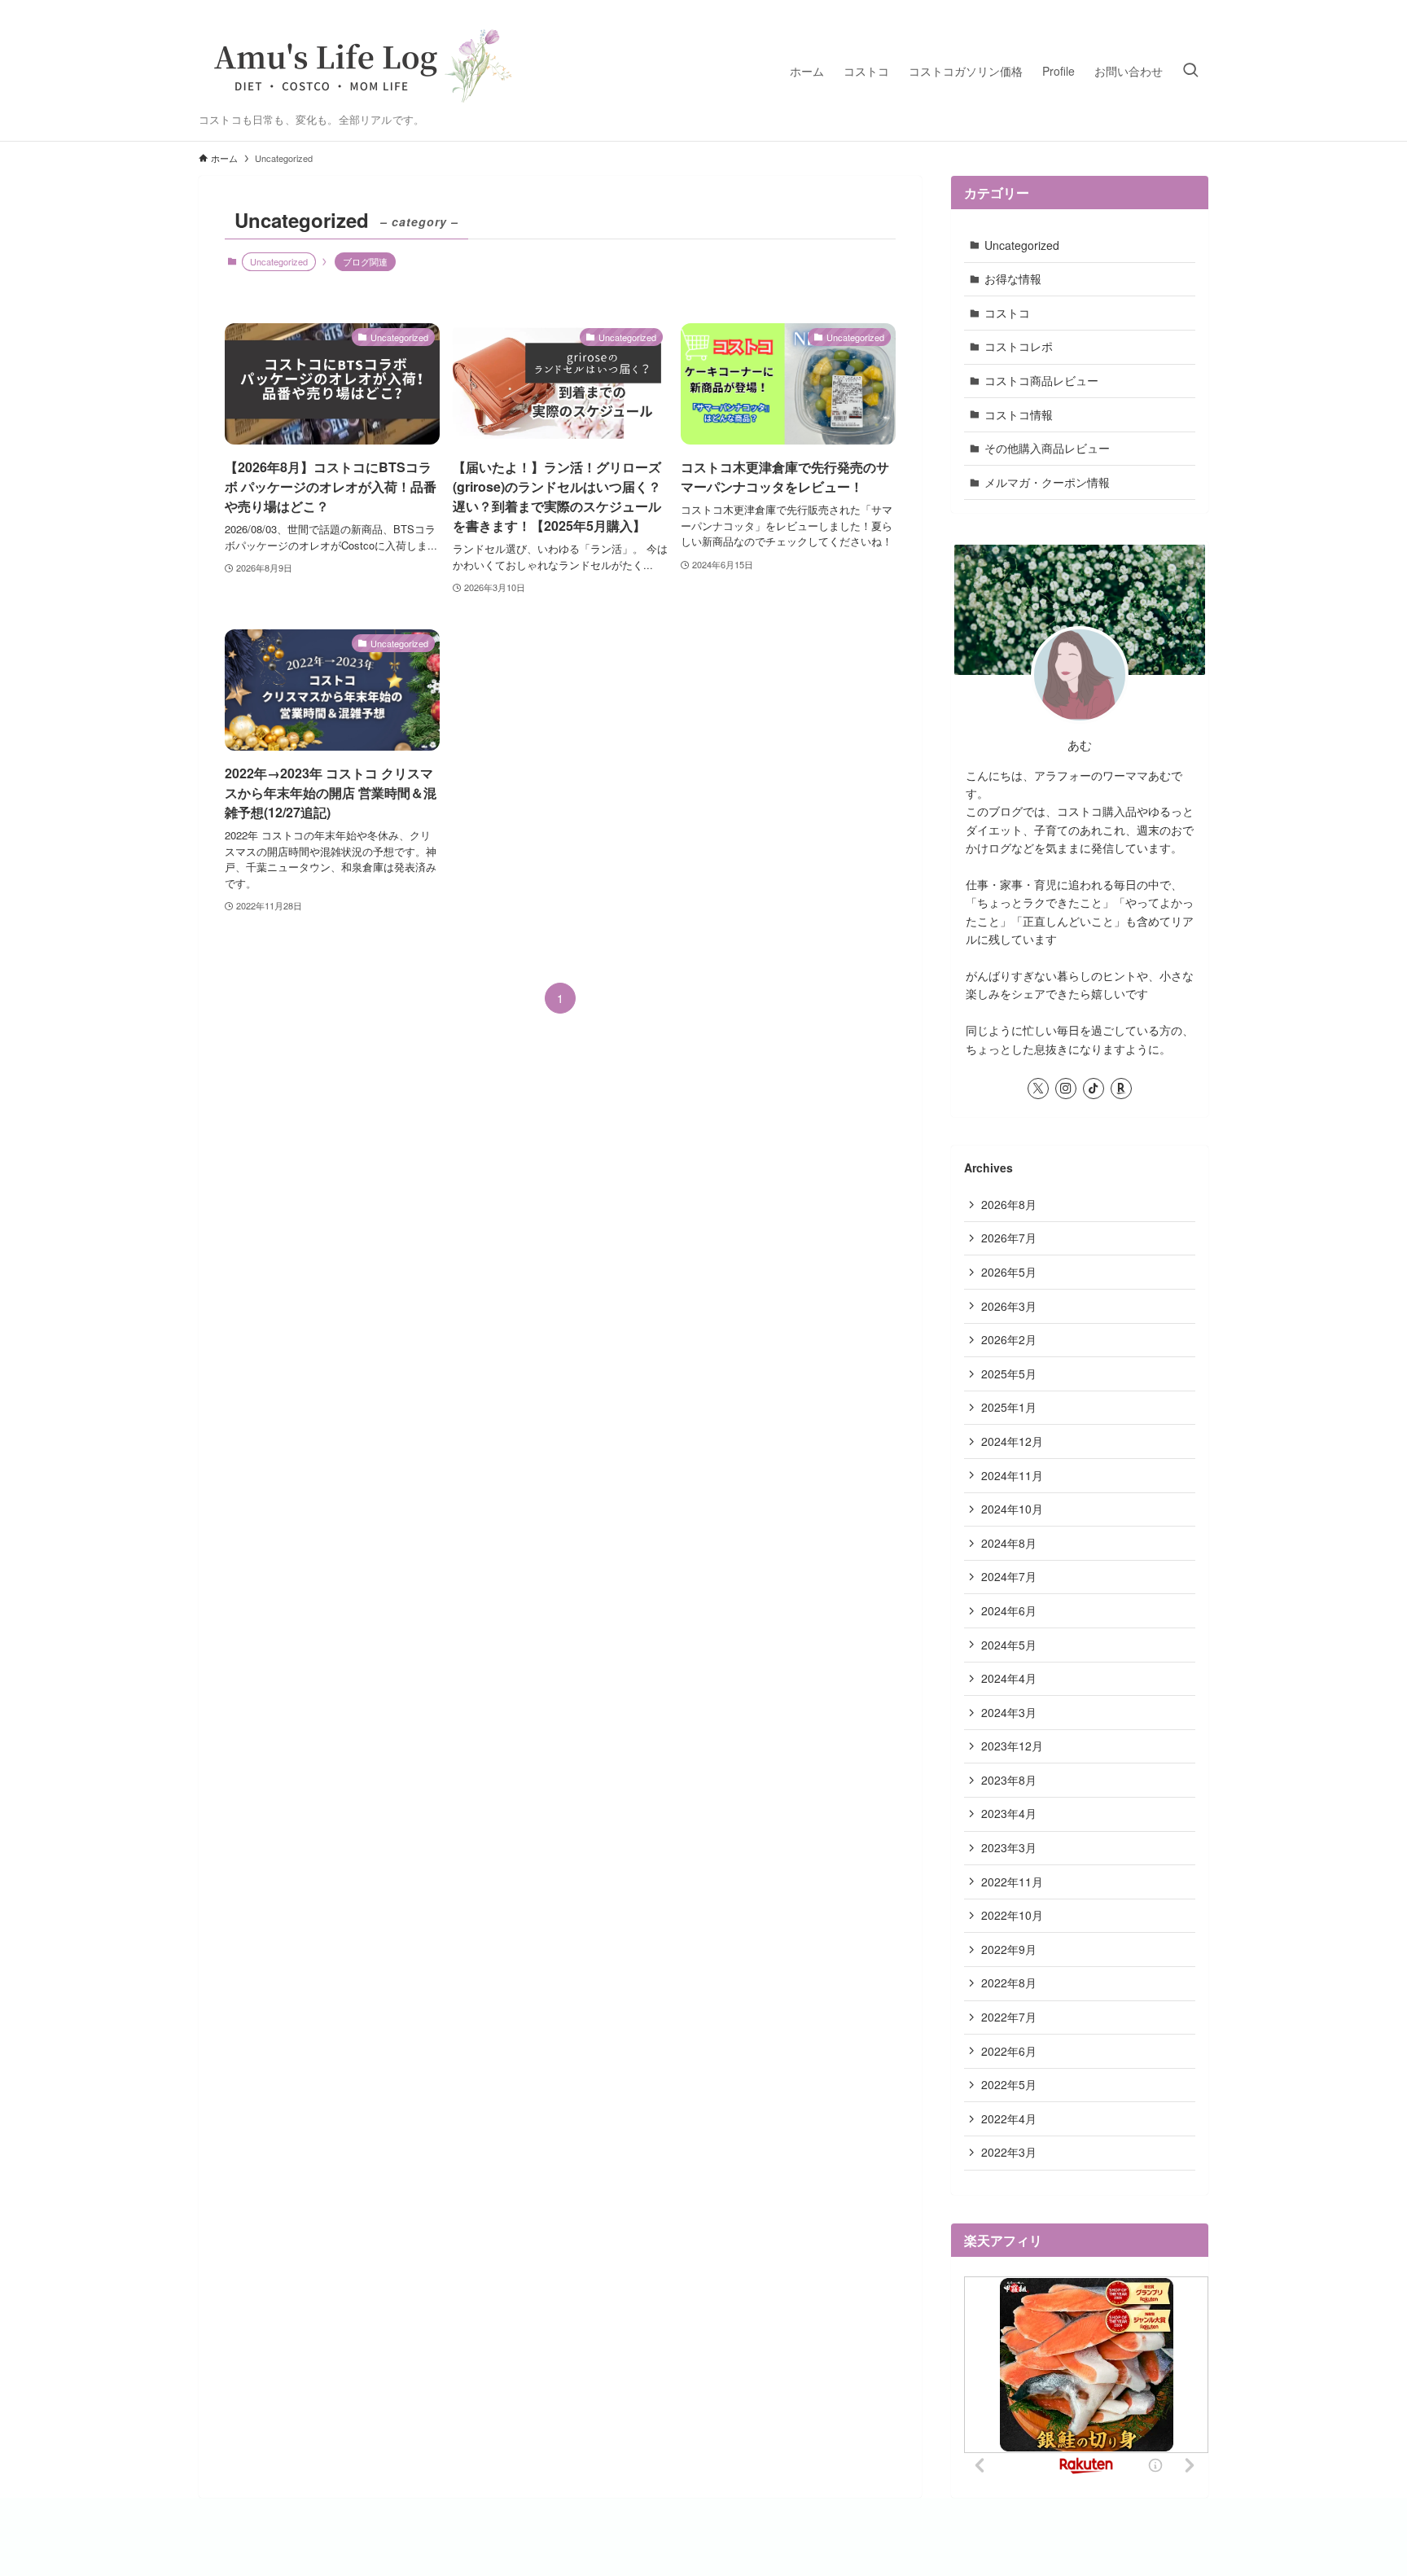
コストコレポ (1019, 346)
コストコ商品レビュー (1041, 380)
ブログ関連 (365, 261)
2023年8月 (1009, 1780)
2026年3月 (1009, 1306)
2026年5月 (1009, 1272)
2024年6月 (1009, 1610)
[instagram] (1066, 1089)
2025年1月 (1009, 1407)
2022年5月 (1009, 2084)
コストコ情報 (1019, 414)
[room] (1121, 1089)
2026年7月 (1009, 1238)
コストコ (1007, 313)
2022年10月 (1012, 1915)
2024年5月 (1009, 1645)
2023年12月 (1012, 1746)
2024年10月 (1012, 1509)
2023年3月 (1009, 1847)
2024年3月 (1009, 1712)
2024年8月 (1009, 1543)
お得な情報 (1013, 278)
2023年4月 (1009, 1813)
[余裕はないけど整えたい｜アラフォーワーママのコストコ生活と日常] (362, 62)
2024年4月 (1009, 1678)
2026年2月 (1009, 1339)
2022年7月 (1009, 2017)
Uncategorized (1022, 245)
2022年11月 (1012, 1882)
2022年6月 (1009, 2051)
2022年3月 (1009, 2152)
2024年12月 (1012, 1441)
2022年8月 (1009, 1982)
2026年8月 (1009, 1204)
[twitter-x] (1038, 1089)
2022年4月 (1009, 2118)
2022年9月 (1009, 1949)
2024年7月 (1009, 1576)
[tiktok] (1094, 1089)
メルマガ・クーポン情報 (1047, 482)
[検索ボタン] (1190, 70)
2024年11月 (1012, 1475)
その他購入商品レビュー (1047, 448)
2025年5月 (1009, 1373)
